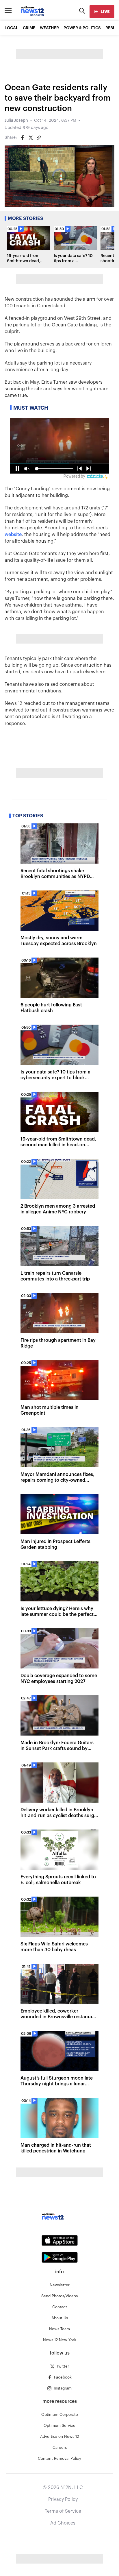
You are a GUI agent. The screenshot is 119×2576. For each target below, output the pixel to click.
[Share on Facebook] (23, 138)
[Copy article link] (39, 138)
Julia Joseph (16, 121)
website (13, 535)
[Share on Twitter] (31, 138)
